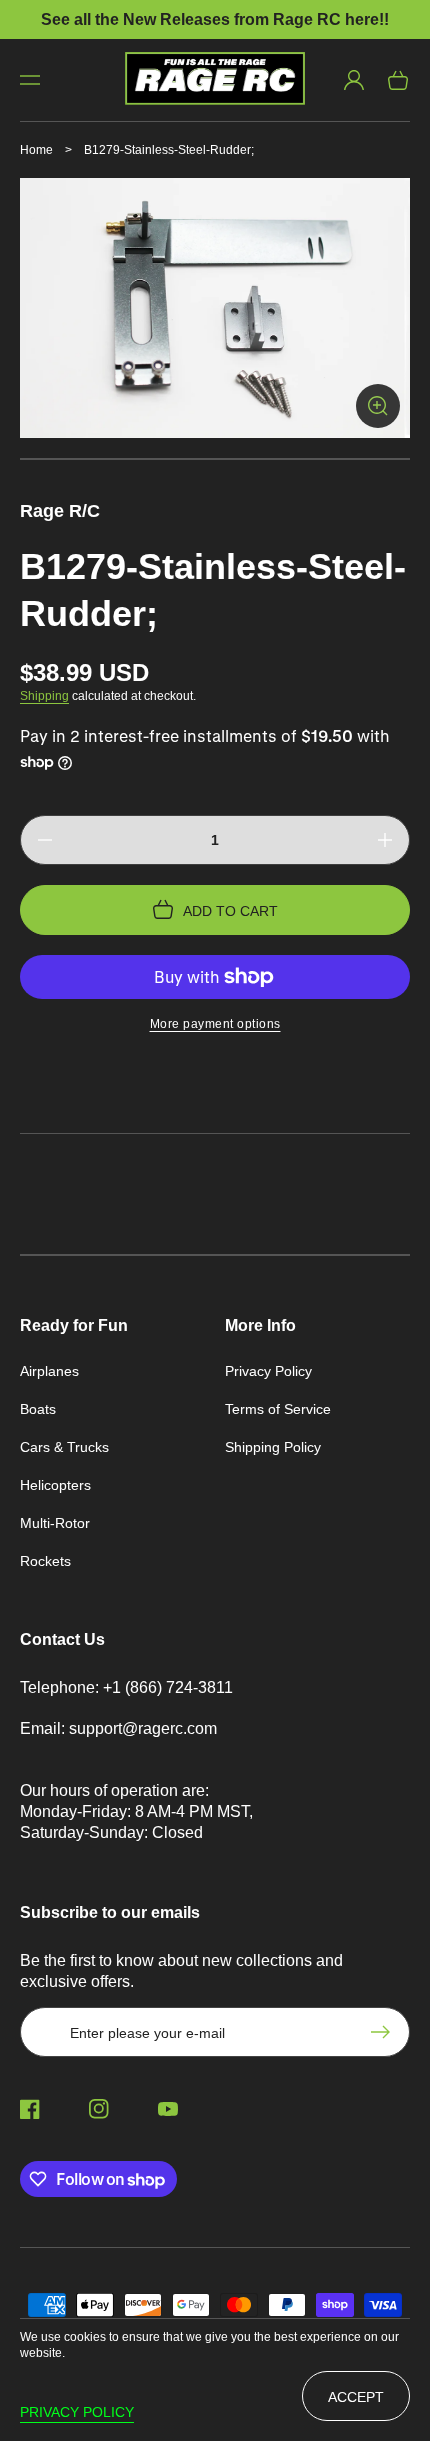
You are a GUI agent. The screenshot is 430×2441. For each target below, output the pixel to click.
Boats (38, 1409)
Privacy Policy (268, 1371)
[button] (30, 80)
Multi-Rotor (55, 1523)
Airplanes (49, 1371)
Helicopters (55, 1485)
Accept (356, 2397)
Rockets (45, 1561)
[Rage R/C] (215, 80)
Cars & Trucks (64, 1447)
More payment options (215, 1024)
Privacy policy (77, 2412)
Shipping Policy (273, 1447)
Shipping (44, 696)
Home (36, 150)
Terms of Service (278, 1409)
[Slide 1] (215, 459)
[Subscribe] (385, 2032)
